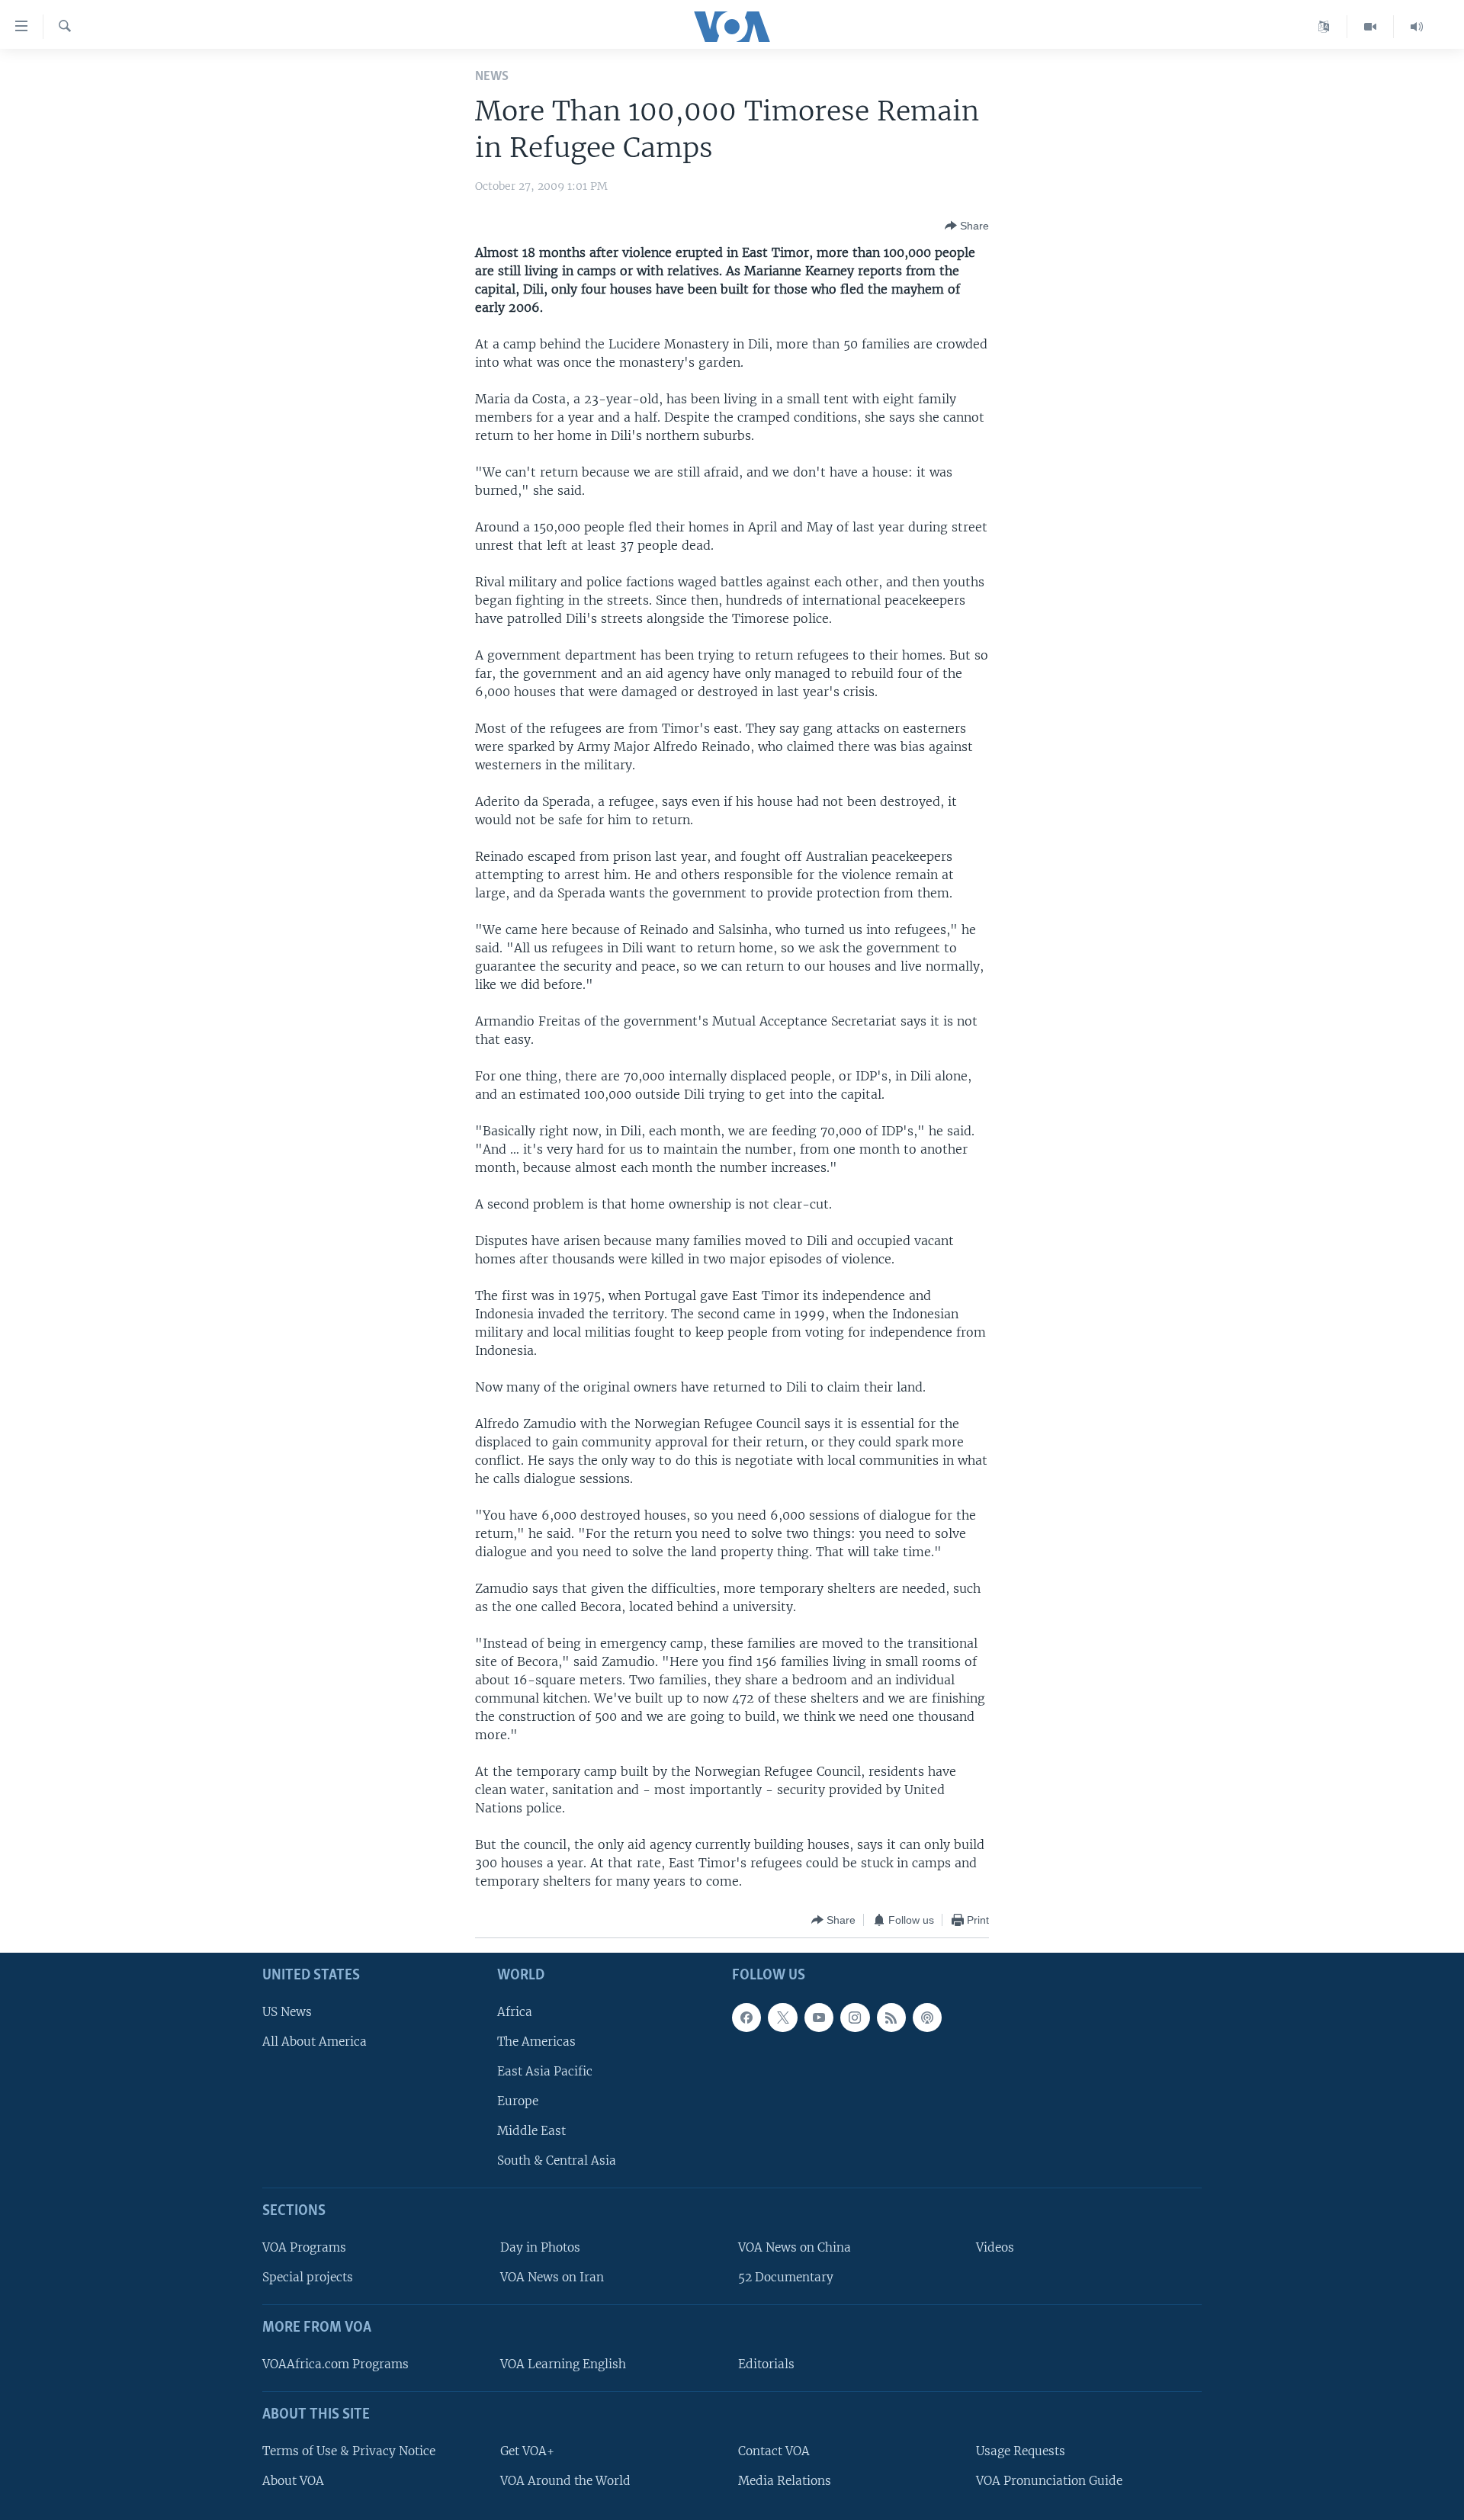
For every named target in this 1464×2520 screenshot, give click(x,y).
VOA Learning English (563, 2364)
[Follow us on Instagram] (855, 2018)
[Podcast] (927, 2018)
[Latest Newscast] (1417, 27)
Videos (995, 2247)
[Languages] (1324, 27)
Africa (515, 2012)
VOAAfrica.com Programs (335, 2364)
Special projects (308, 2278)
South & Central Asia (557, 2161)
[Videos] (1371, 27)
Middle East (531, 2132)
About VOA (293, 2481)
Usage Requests (1021, 2451)
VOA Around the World (565, 2481)
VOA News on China (795, 2247)
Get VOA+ (527, 2451)
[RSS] (891, 2018)
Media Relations (785, 2481)
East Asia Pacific (545, 2071)
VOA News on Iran (552, 2278)
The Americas (536, 2042)
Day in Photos (540, 2247)
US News (287, 2012)
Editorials (766, 2364)
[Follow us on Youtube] (819, 2018)
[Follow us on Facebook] (746, 2018)
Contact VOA (774, 2451)
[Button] (967, 226)
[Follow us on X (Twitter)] (782, 2018)
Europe (518, 2101)
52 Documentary (786, 2278)
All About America (315, 2042)
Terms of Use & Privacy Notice (349, 2451)
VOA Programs (304, 2247)
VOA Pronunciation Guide (1049, 2481)
